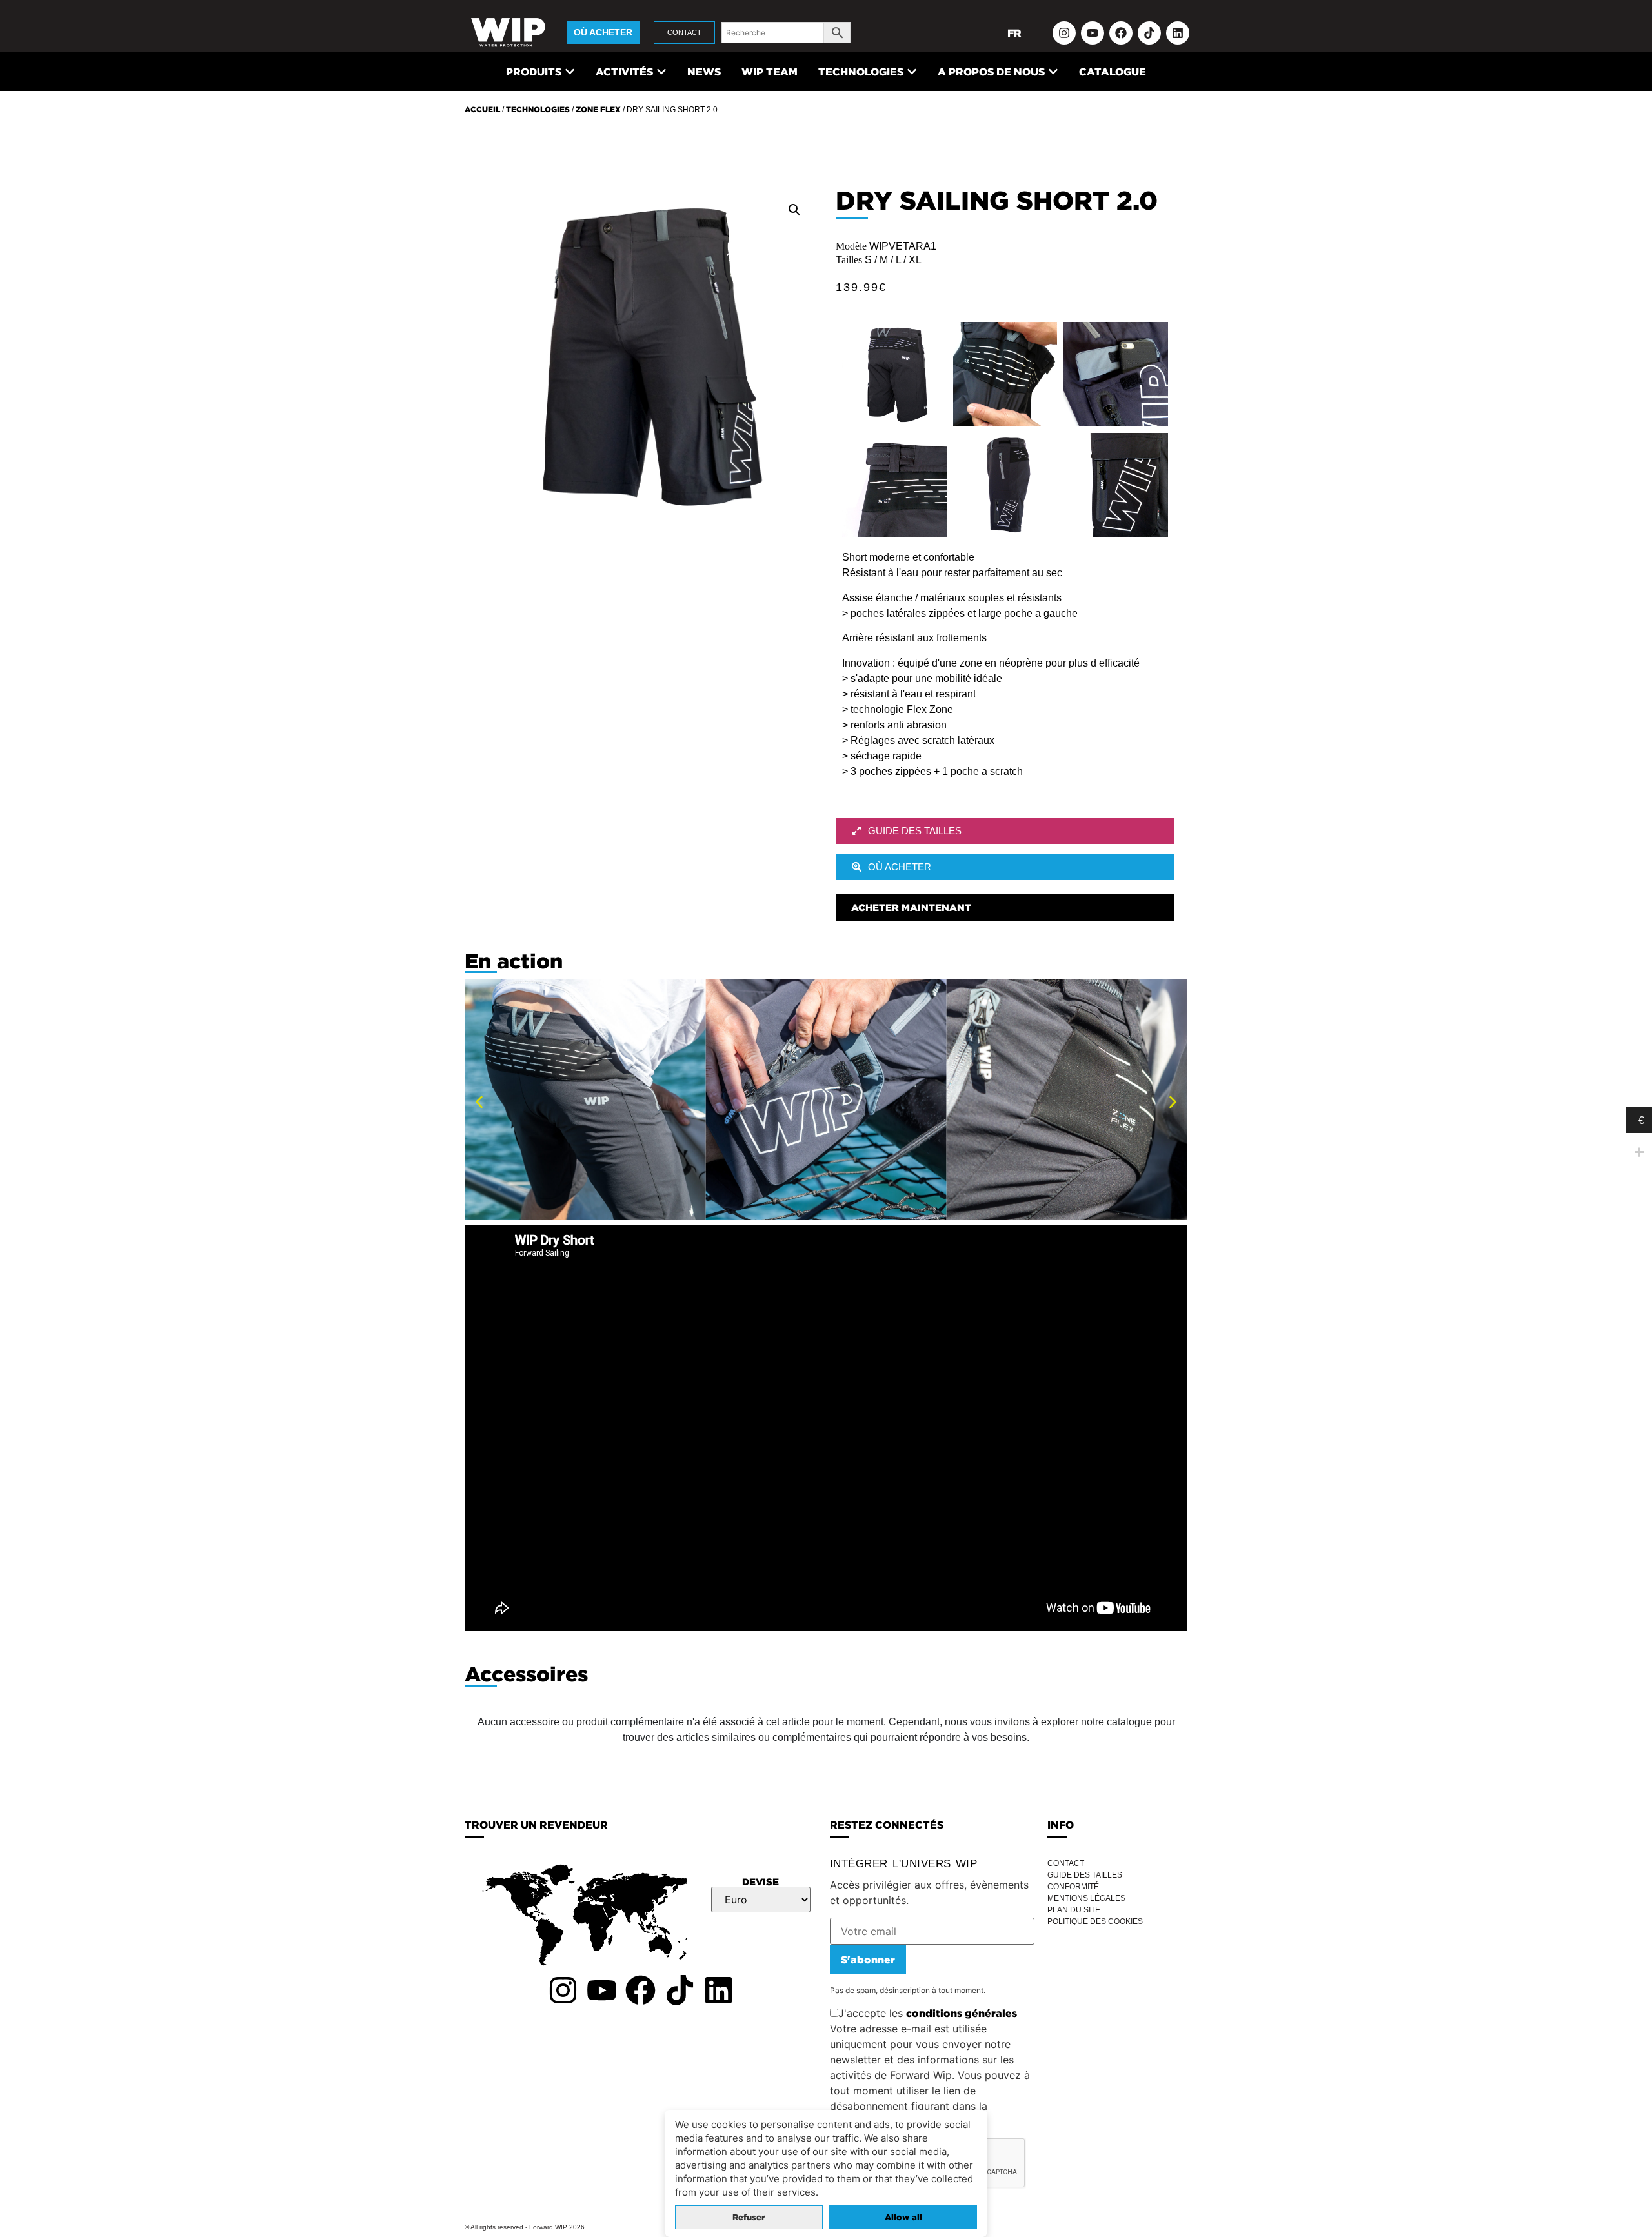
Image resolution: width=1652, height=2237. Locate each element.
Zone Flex (598, 109)
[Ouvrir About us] (1053, 72)
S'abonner (868, 1960)
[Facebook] (1121, 33)
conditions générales (962, 2013)
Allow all (903, 2217)
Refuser (749, 2217)
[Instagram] (1064, 33)
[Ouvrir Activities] (661, 72)
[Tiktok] (1149, 33)
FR (1014, 33)
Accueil (482, 109)
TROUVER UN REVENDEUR (536, 1825)
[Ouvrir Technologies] (912, 72)
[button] (794, 210)
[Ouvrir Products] (570, 72)
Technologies (538, 109)
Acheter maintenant (911, 908)
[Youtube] (1093, 33)
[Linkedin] (1178, 33)
